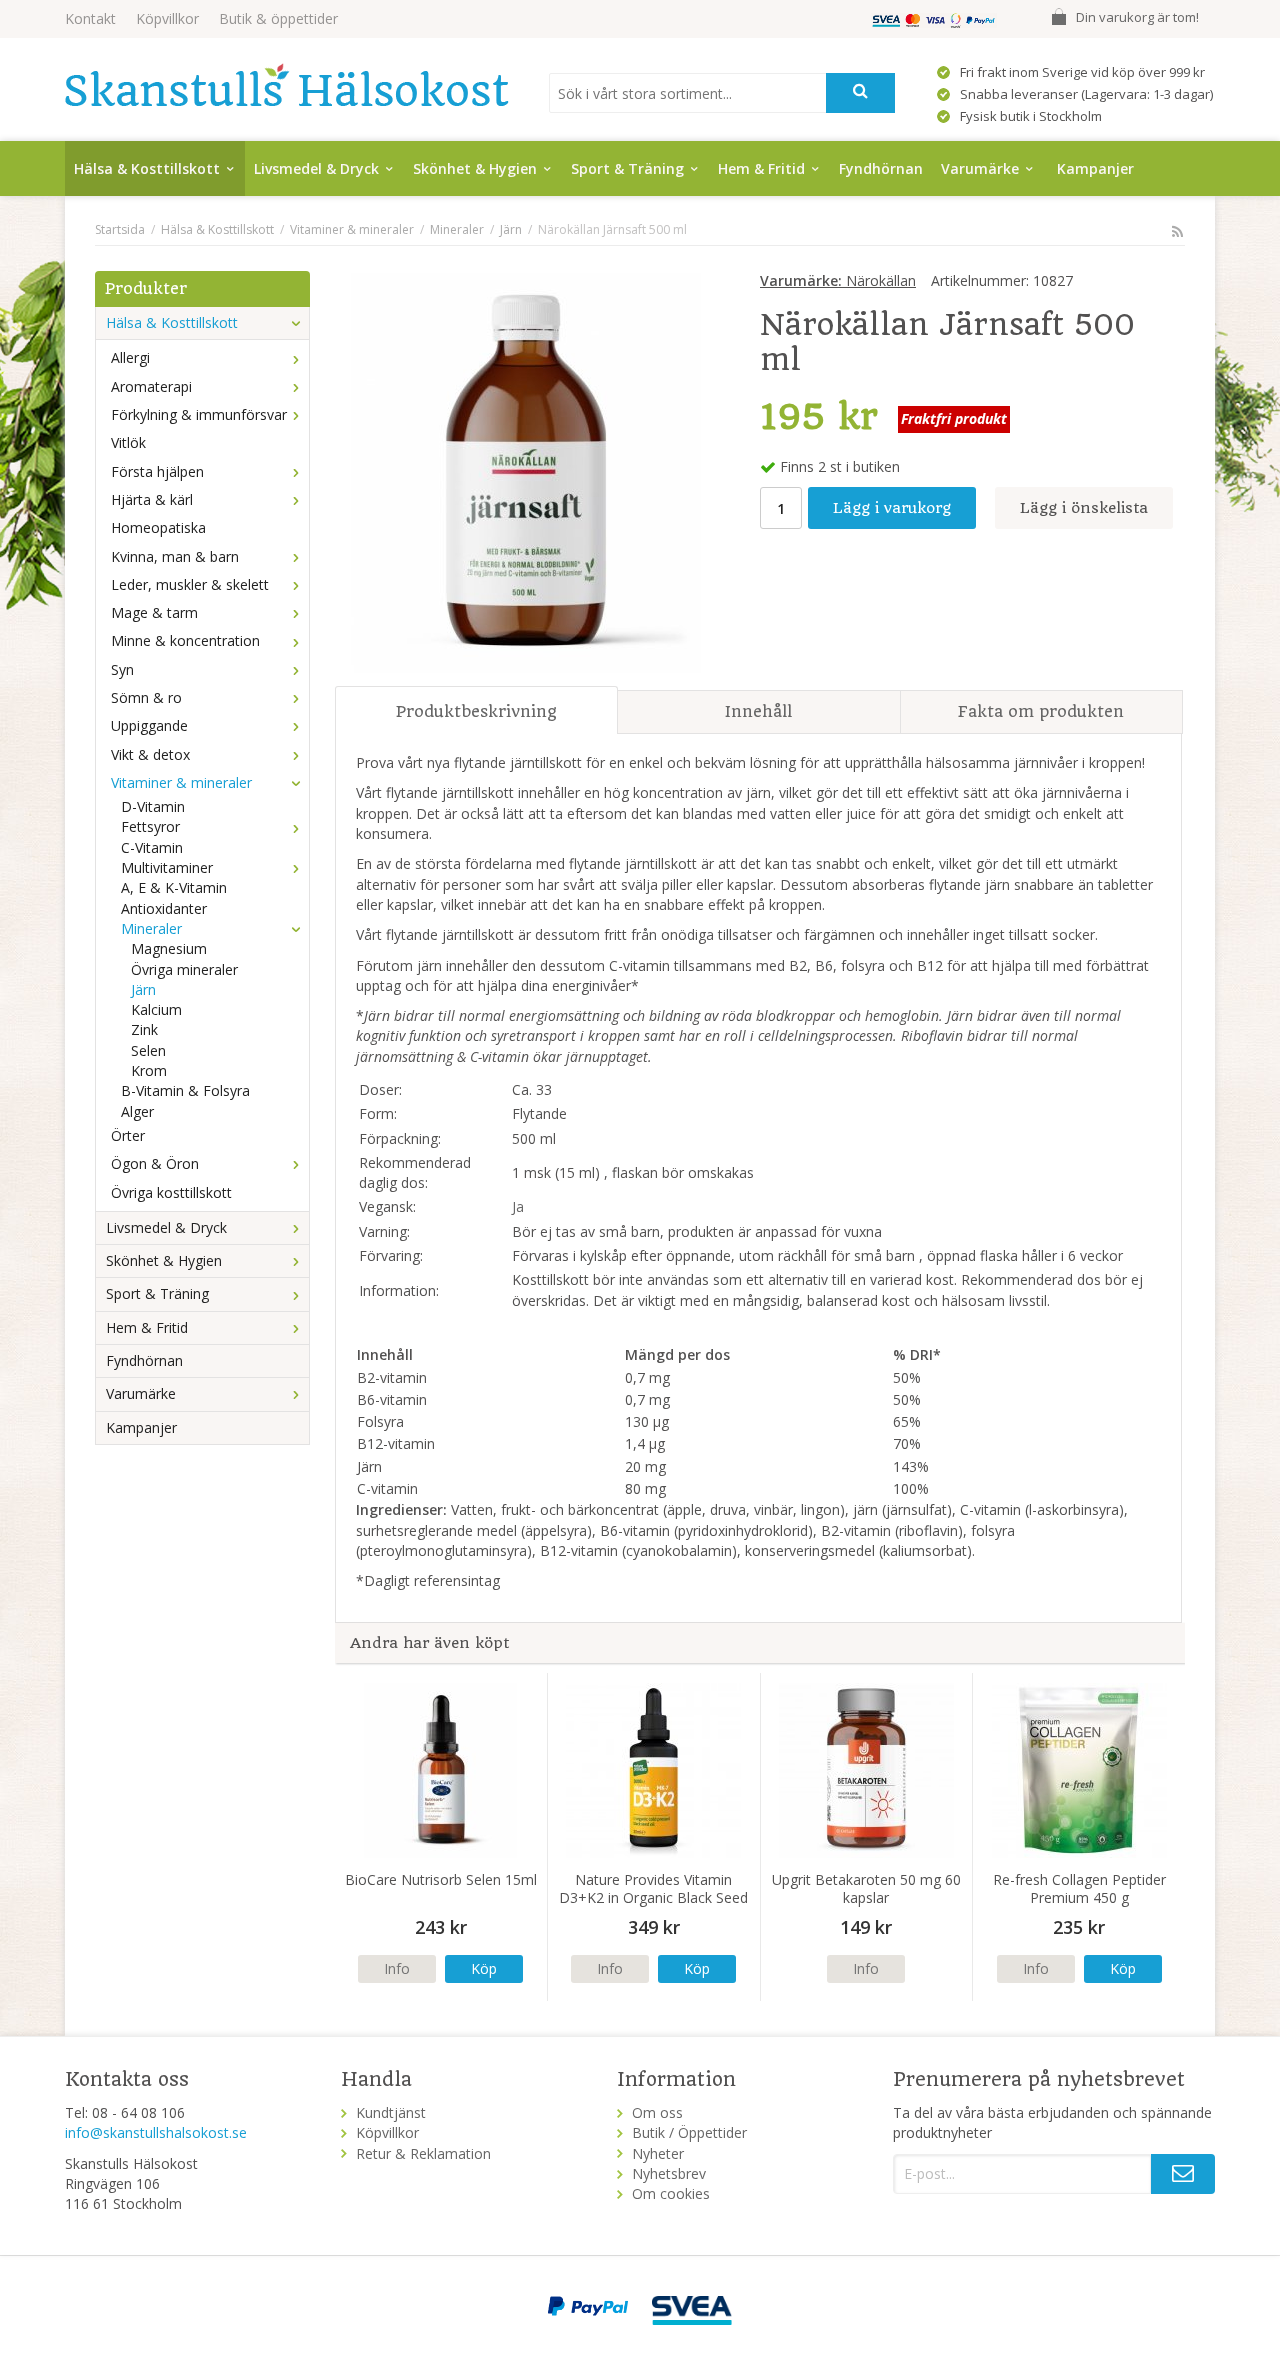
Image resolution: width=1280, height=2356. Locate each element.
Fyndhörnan (881, 168)
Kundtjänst (391, 2112)
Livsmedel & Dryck (316, 168)
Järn (143, 989)
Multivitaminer (167, 867)
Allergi (130, 357)
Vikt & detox (150, 754)
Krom (149, 1070)
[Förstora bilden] (526, 470)
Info (397, 1968)
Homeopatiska (158, 527)
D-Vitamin (153, 806)
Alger (137, 1111)
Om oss (657, 2112)
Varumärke (980, 168)
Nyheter (658, 2153)
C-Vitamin (152, 847)
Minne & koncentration (185, 640)
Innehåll (758, 711)
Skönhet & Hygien (475, 168)
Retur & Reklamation (423, 2153)
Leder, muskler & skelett (190, 584)
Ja (518, 1206)
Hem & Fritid (761, 168)
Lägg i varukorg (892, 508)
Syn (122, 669)
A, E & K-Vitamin (174, 887)
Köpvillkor (167, 18)
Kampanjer (1095, 168)
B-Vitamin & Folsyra (185, 1090)
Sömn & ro (146, 697)
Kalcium (156, 1009)
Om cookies (671, 2193)
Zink (144, 1029)
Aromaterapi (151, 386)
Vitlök (128, 442)
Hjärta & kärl (152, 499)
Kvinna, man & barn (175, 556)
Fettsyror (150, 826)
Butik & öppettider (278, 18)
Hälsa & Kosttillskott (147, 168)
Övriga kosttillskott (171, 1192)
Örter (128, 1135)
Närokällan (838, 280)
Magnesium (169, 948)
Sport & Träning (627, 168)
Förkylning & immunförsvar (199, 414)
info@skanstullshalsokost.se (156, 2132)
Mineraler (151, 928)
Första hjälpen (157, 471)
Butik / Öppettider (689, 2132)
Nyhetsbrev (669, 2173)
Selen (148, 1050)
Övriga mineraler (184, 969)
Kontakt (90, 18)
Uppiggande (149, 725)
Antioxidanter (164, 908)
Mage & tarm (154, 612)
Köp (484, 1968)
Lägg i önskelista (1084, 508)
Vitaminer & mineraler (181, 782)
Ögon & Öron (155, 1163)
